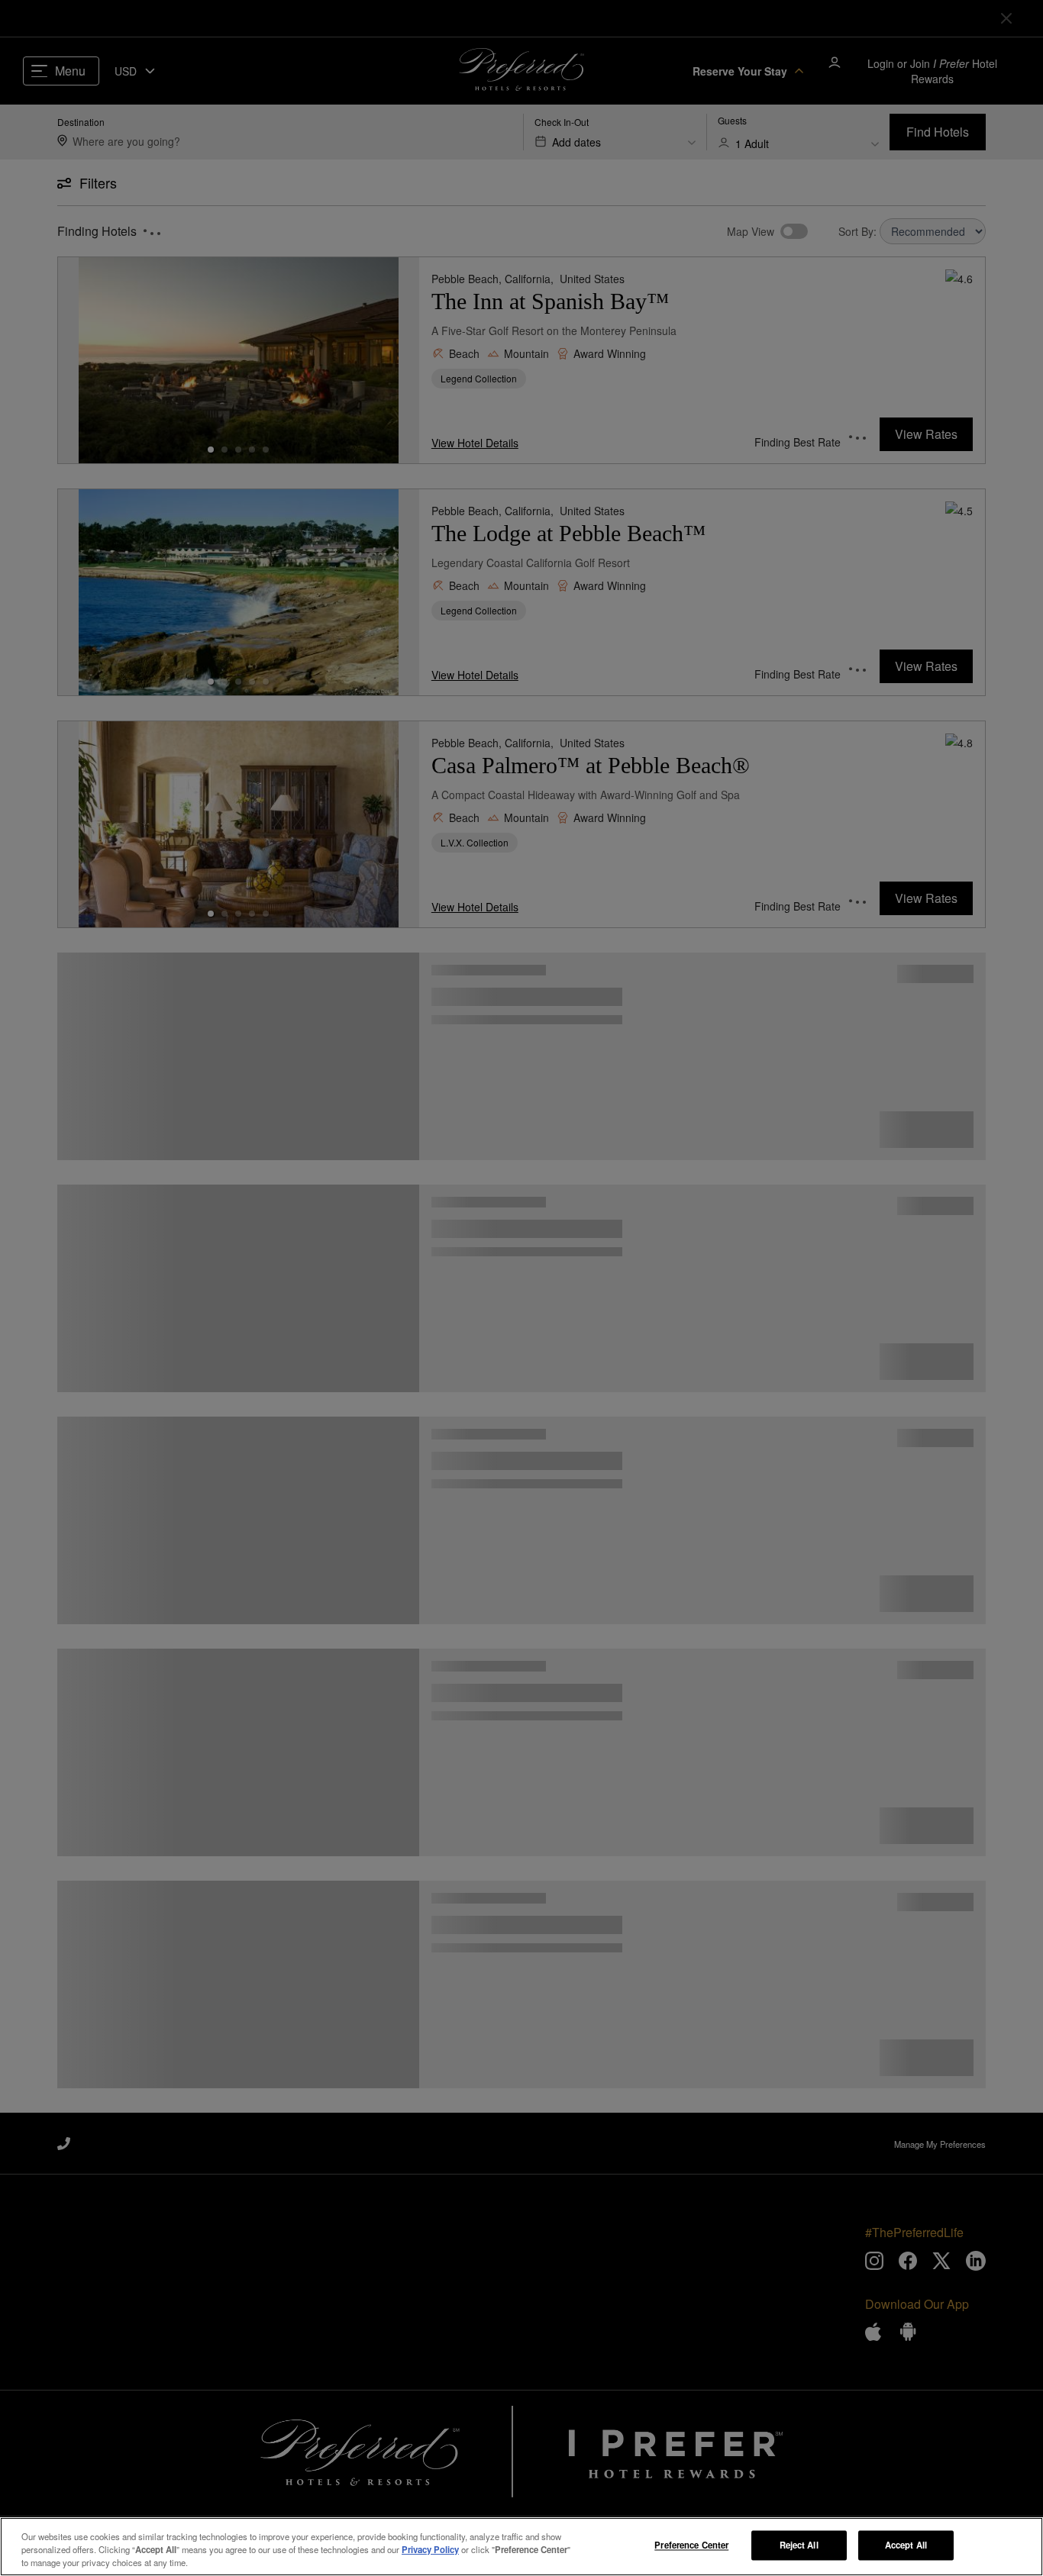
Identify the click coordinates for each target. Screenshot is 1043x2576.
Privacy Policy (430, 2549)
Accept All (906, 2545)
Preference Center (691, 2545)
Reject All (799, 2545)
